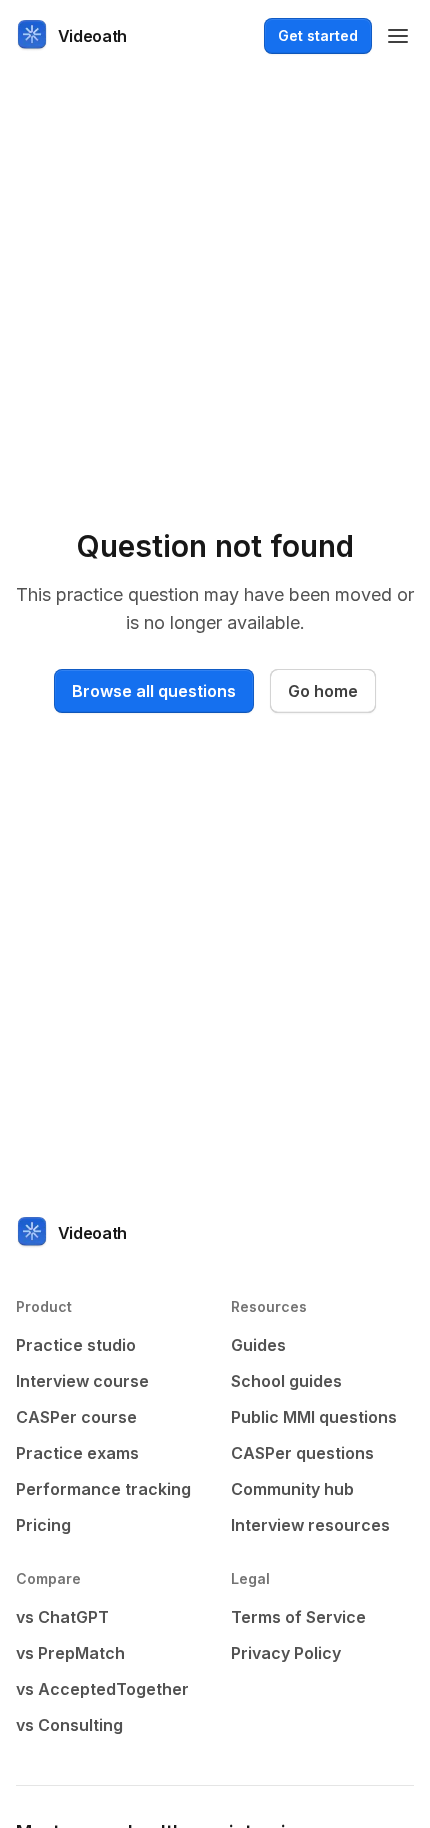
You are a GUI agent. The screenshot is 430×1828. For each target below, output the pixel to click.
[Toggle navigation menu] (398, 36)
